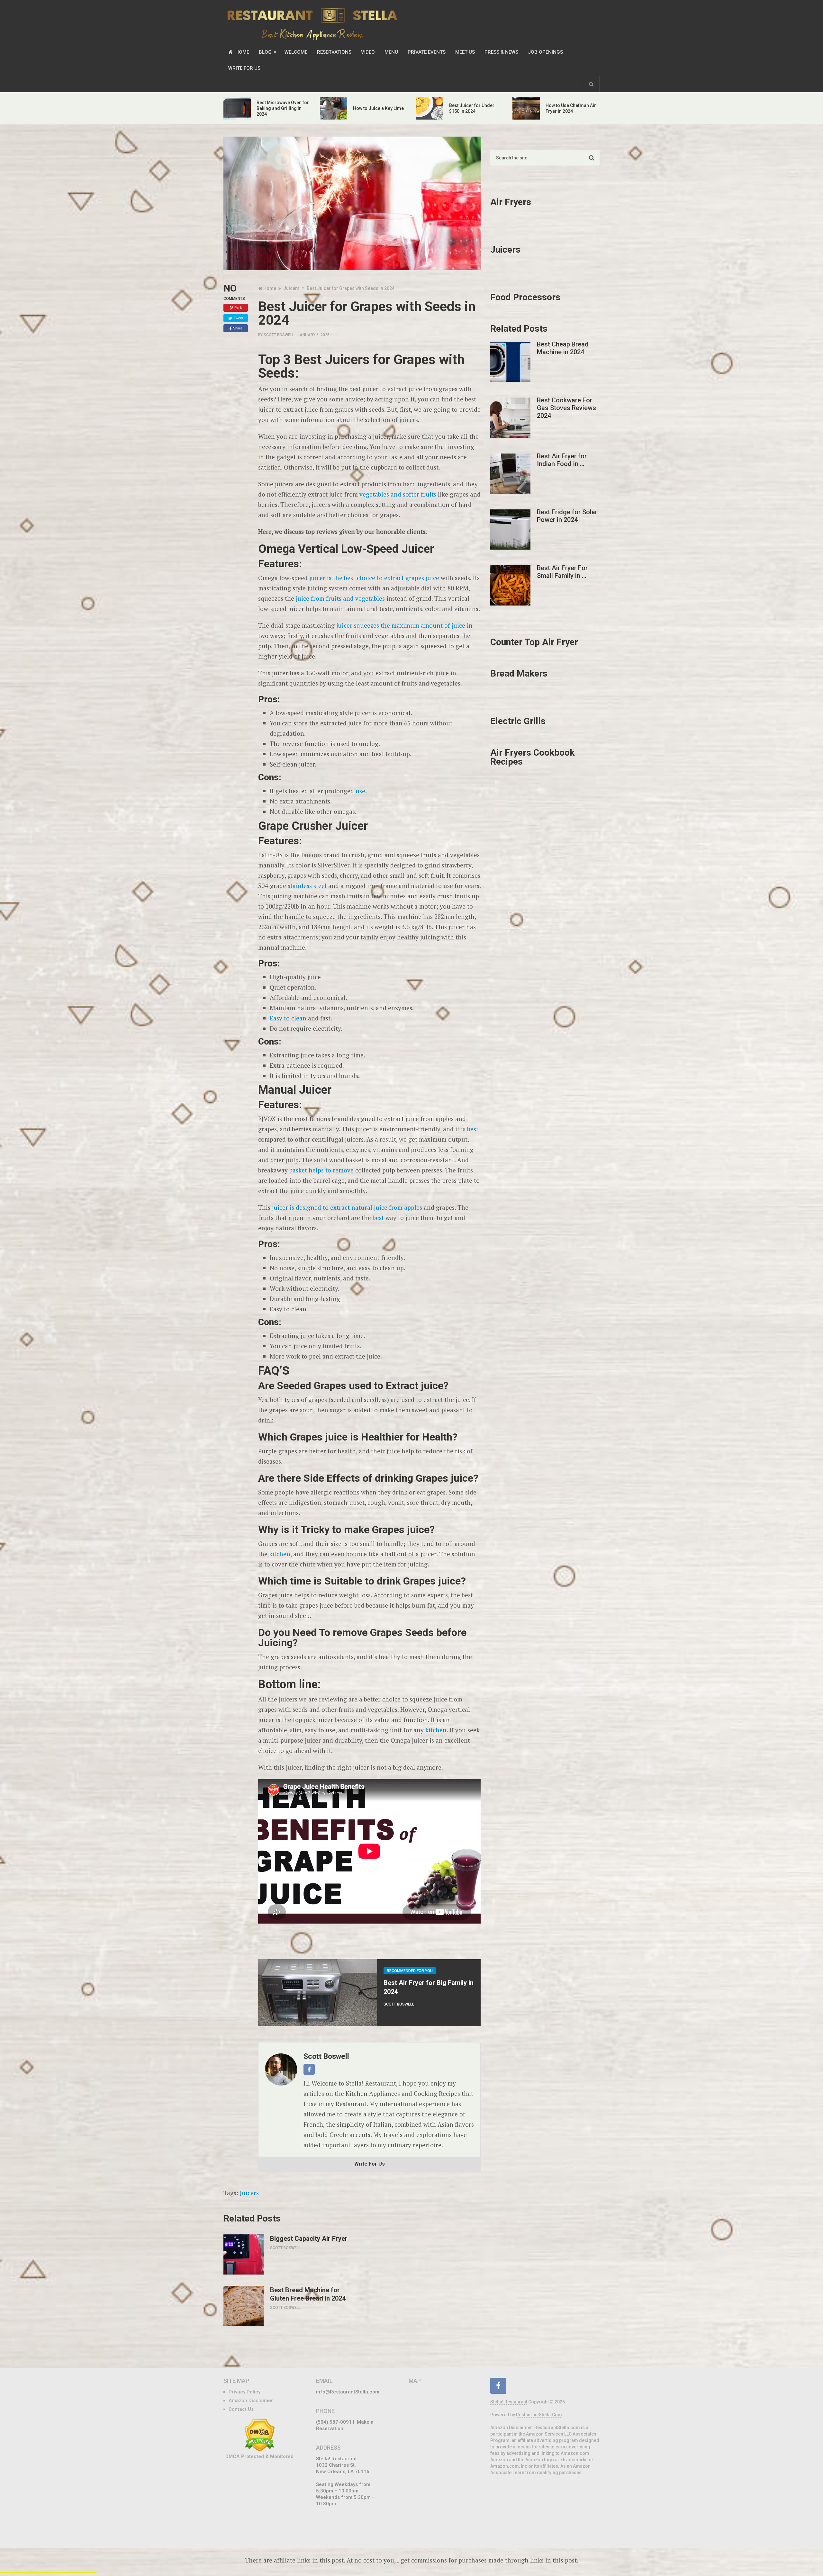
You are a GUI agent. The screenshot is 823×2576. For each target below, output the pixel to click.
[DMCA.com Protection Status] (260, 2450)
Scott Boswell (279, 335)
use (360, 791)
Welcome (296, 52)
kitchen (280, 1554)
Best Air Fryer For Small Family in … (562, 572)
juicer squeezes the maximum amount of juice (401, 625)
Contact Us (241, 2409)
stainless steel (307, 886)
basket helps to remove (321, 1170)
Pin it (238, 308)
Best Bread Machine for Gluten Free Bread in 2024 (308, 2294)
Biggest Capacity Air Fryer (309, 2239)
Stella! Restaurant (509, 2402)
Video (368, 52)
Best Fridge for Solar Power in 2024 (567, 516)
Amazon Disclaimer (251, 2401)
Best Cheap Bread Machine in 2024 (563, 348)
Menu (391, 52)
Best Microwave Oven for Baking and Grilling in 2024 (283, 108)
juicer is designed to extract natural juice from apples (347, 1207)
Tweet (238, 318)
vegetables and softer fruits (398, 494)
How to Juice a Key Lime (378, 108)
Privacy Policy (244, 2392)
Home (242, 52)
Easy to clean (288, 1018)
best (473, 1129)
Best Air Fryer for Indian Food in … (562, 460)
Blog (265, 52)
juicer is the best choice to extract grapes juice (374, 578)
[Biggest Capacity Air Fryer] (244, 2254)
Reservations (334, 52)
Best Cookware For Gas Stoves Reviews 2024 (566, 408)
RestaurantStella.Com (539, 2415)
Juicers (249, 2193)
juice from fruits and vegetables (340, 598)
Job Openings (545, 52)
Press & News (501, 52)
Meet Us (465, 52)
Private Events (427, 52)
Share (238, 328)
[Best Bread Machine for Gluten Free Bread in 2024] (244, 2306)
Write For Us (244, 68)
